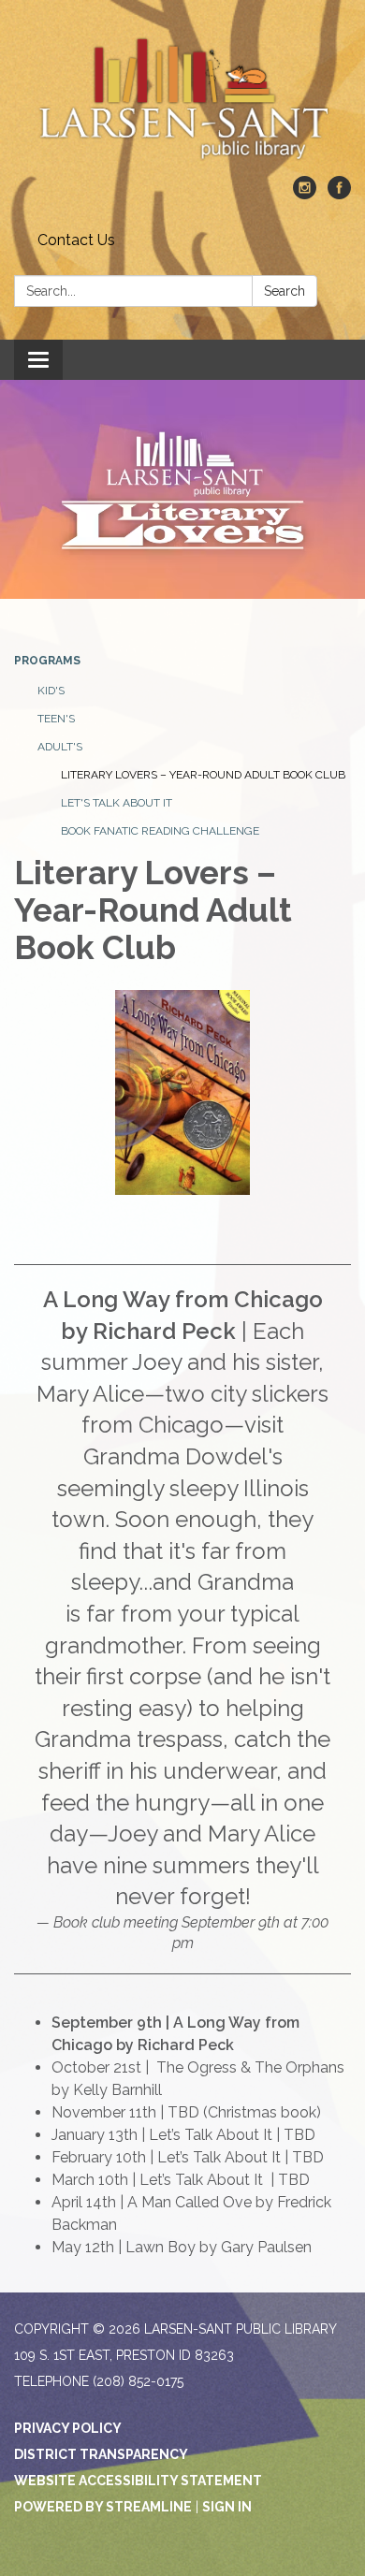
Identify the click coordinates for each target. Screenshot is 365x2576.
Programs (47, 661)
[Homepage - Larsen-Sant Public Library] (182, 97)
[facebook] (339, 194)
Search (285, 291)
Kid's (51, 691)
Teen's (56, 719)
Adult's (60, 747)
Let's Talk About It (117, 803)
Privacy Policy (68, 2428)
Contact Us (76, 240)
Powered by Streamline (103, 2507)
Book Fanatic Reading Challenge (160, 831)
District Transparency (101, 2454)
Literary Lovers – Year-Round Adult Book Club (203, 775)
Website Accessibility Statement (138, 2481)
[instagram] (305, 194)
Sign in (227, 2507)
